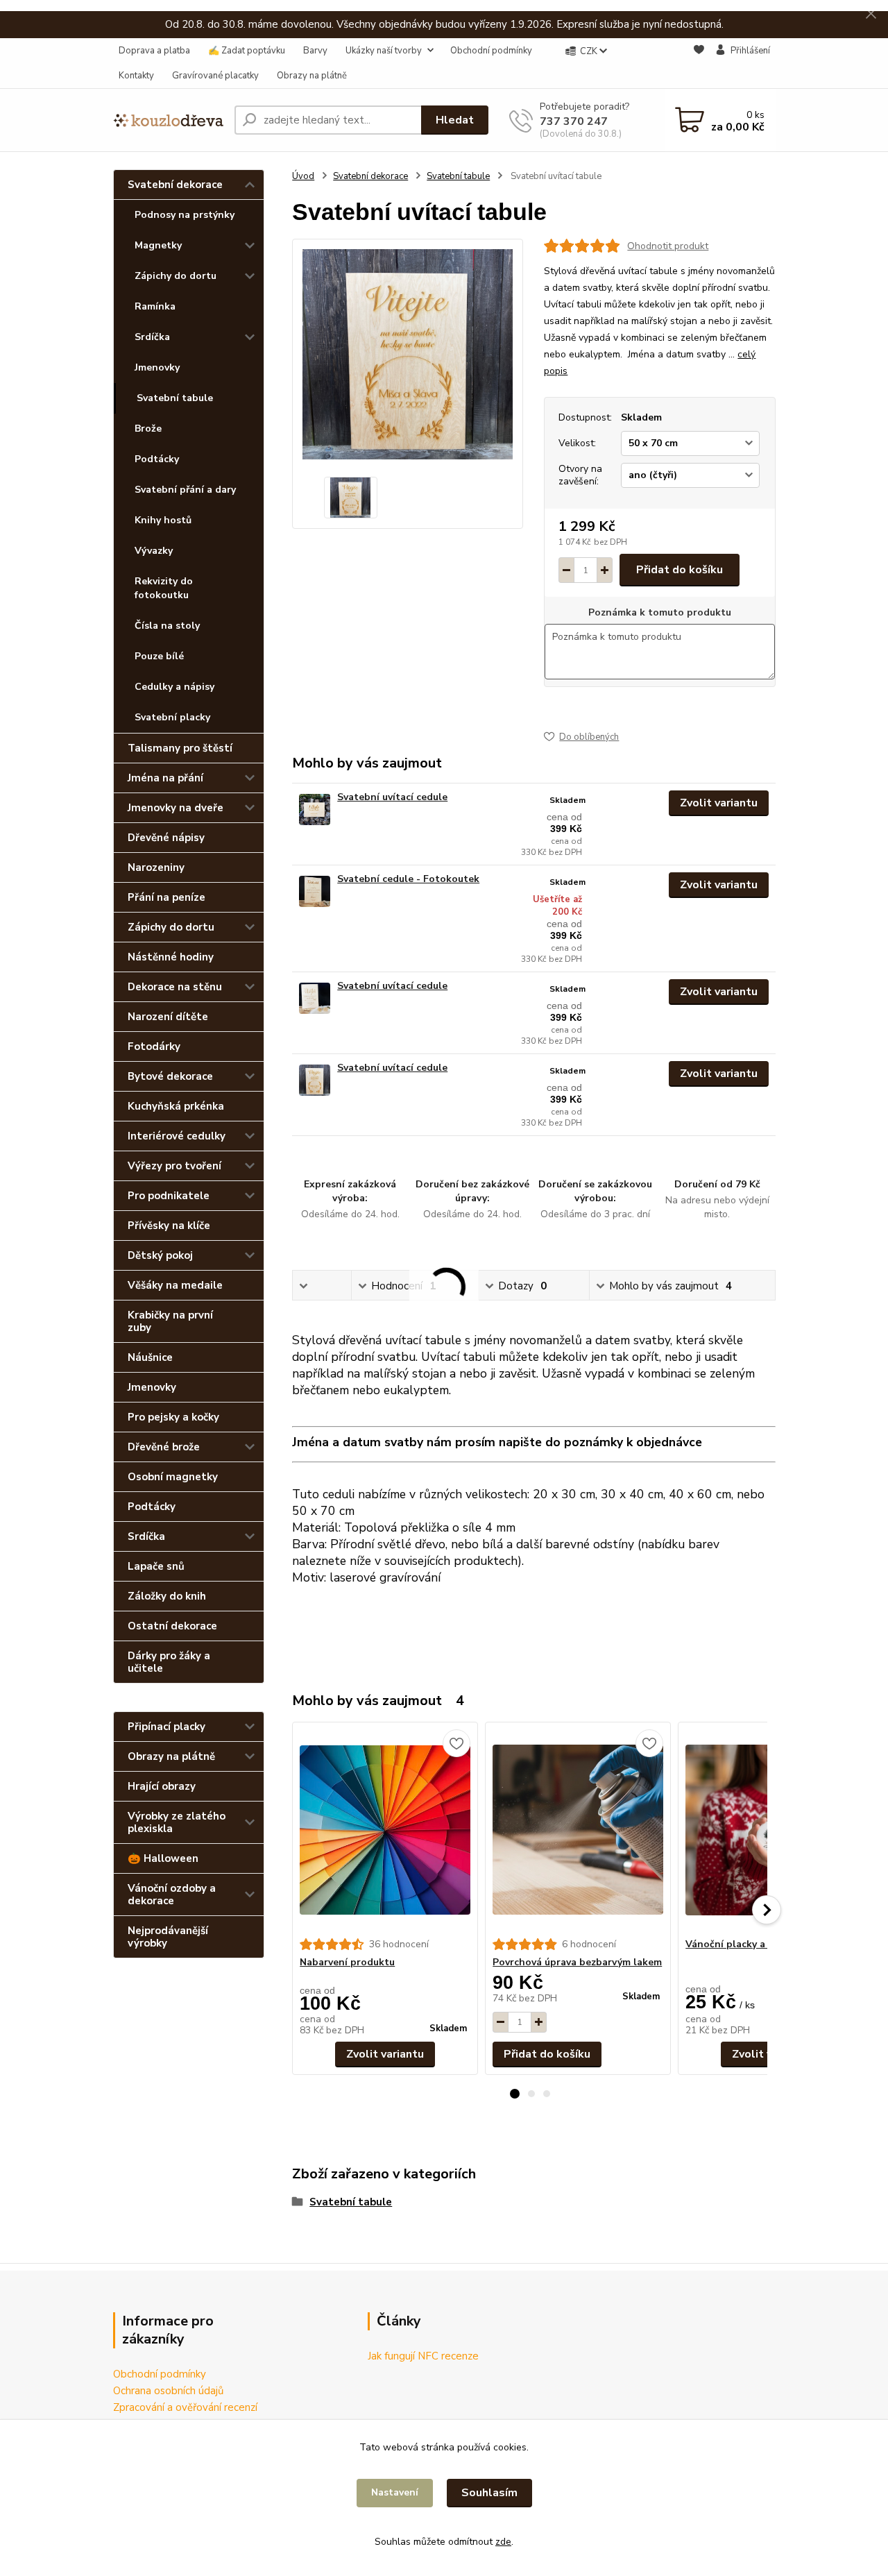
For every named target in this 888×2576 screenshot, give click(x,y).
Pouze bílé (159, 656)
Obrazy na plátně (312, 76)
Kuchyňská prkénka (176, 1106)
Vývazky (154, 551)
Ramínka (155, 306)
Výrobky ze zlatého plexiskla (177, 1822)
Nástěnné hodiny (171, 957)
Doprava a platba (154, 51)
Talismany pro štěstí (180, 748)
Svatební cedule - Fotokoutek (408, 879)
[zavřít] (871, 14)
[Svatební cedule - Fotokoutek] (315, 891)
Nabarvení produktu (347, 1962)
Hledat (455, 120)
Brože (148, 429)
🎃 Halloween (163, 1858)
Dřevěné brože (164, 1447)
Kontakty (136, 76)
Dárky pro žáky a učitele (169, 1662)
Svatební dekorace (175, 185)
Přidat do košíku (680, 570)
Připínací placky (166, 1727)
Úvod (303, 176)
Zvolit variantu (719, 803)
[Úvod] (168, 120)
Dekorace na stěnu (175, 987)
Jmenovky (157, 367)
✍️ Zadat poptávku (247, 51)
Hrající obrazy (162, 1786)
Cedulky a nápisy (174, 687)
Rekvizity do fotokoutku (164, 588)
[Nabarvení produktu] (385, 1830)
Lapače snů (156, 1566)
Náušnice (150, 1357)
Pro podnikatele (169, 1196)
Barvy (315, 51)
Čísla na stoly (167, 626)
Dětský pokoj (160, 1255)
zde (503, 2542)
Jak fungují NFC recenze (423, 2356)
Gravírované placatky (215, 76)
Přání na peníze (166, 897)
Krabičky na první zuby (170, 1321)
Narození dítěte (168, 1017)
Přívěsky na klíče (169, 1226)
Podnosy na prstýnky (185, 215)
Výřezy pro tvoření (174, 1166)
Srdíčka (152, 337)
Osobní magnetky (173, 1477)
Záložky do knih (167, 1596)
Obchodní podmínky (491, 51)
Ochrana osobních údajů (168, 2391)
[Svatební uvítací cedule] (315, 810)
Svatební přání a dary (185, 490)
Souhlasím (489, 2493)
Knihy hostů (163, 520)
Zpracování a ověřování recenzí (185, 2407)
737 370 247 (574, 121)
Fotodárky (154, 1046)
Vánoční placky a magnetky (750, 1944)
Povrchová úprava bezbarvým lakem (577, 1962)
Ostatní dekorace (172, 1626)
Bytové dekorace (170, 1076)
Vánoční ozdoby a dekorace (172, 1895)
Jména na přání (165, 778)
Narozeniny (156, 867)
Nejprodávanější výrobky (168, 1937)
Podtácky (157, 459)
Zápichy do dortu (176, 276)
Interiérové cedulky (177, 1136)
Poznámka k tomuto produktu (660, 613)
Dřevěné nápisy (166, 838)
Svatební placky (172, 717)
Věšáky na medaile (175, 1285)
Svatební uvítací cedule (392, 797)
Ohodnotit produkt (668, 246)
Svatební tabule (175, 398)
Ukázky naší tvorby (384, 51)
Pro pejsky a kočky (173, 1417)
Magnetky (158, 245)
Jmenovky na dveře (176, 808)
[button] (515, 2094)
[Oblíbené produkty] (699, 64)
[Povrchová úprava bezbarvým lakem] (578, 1830)
